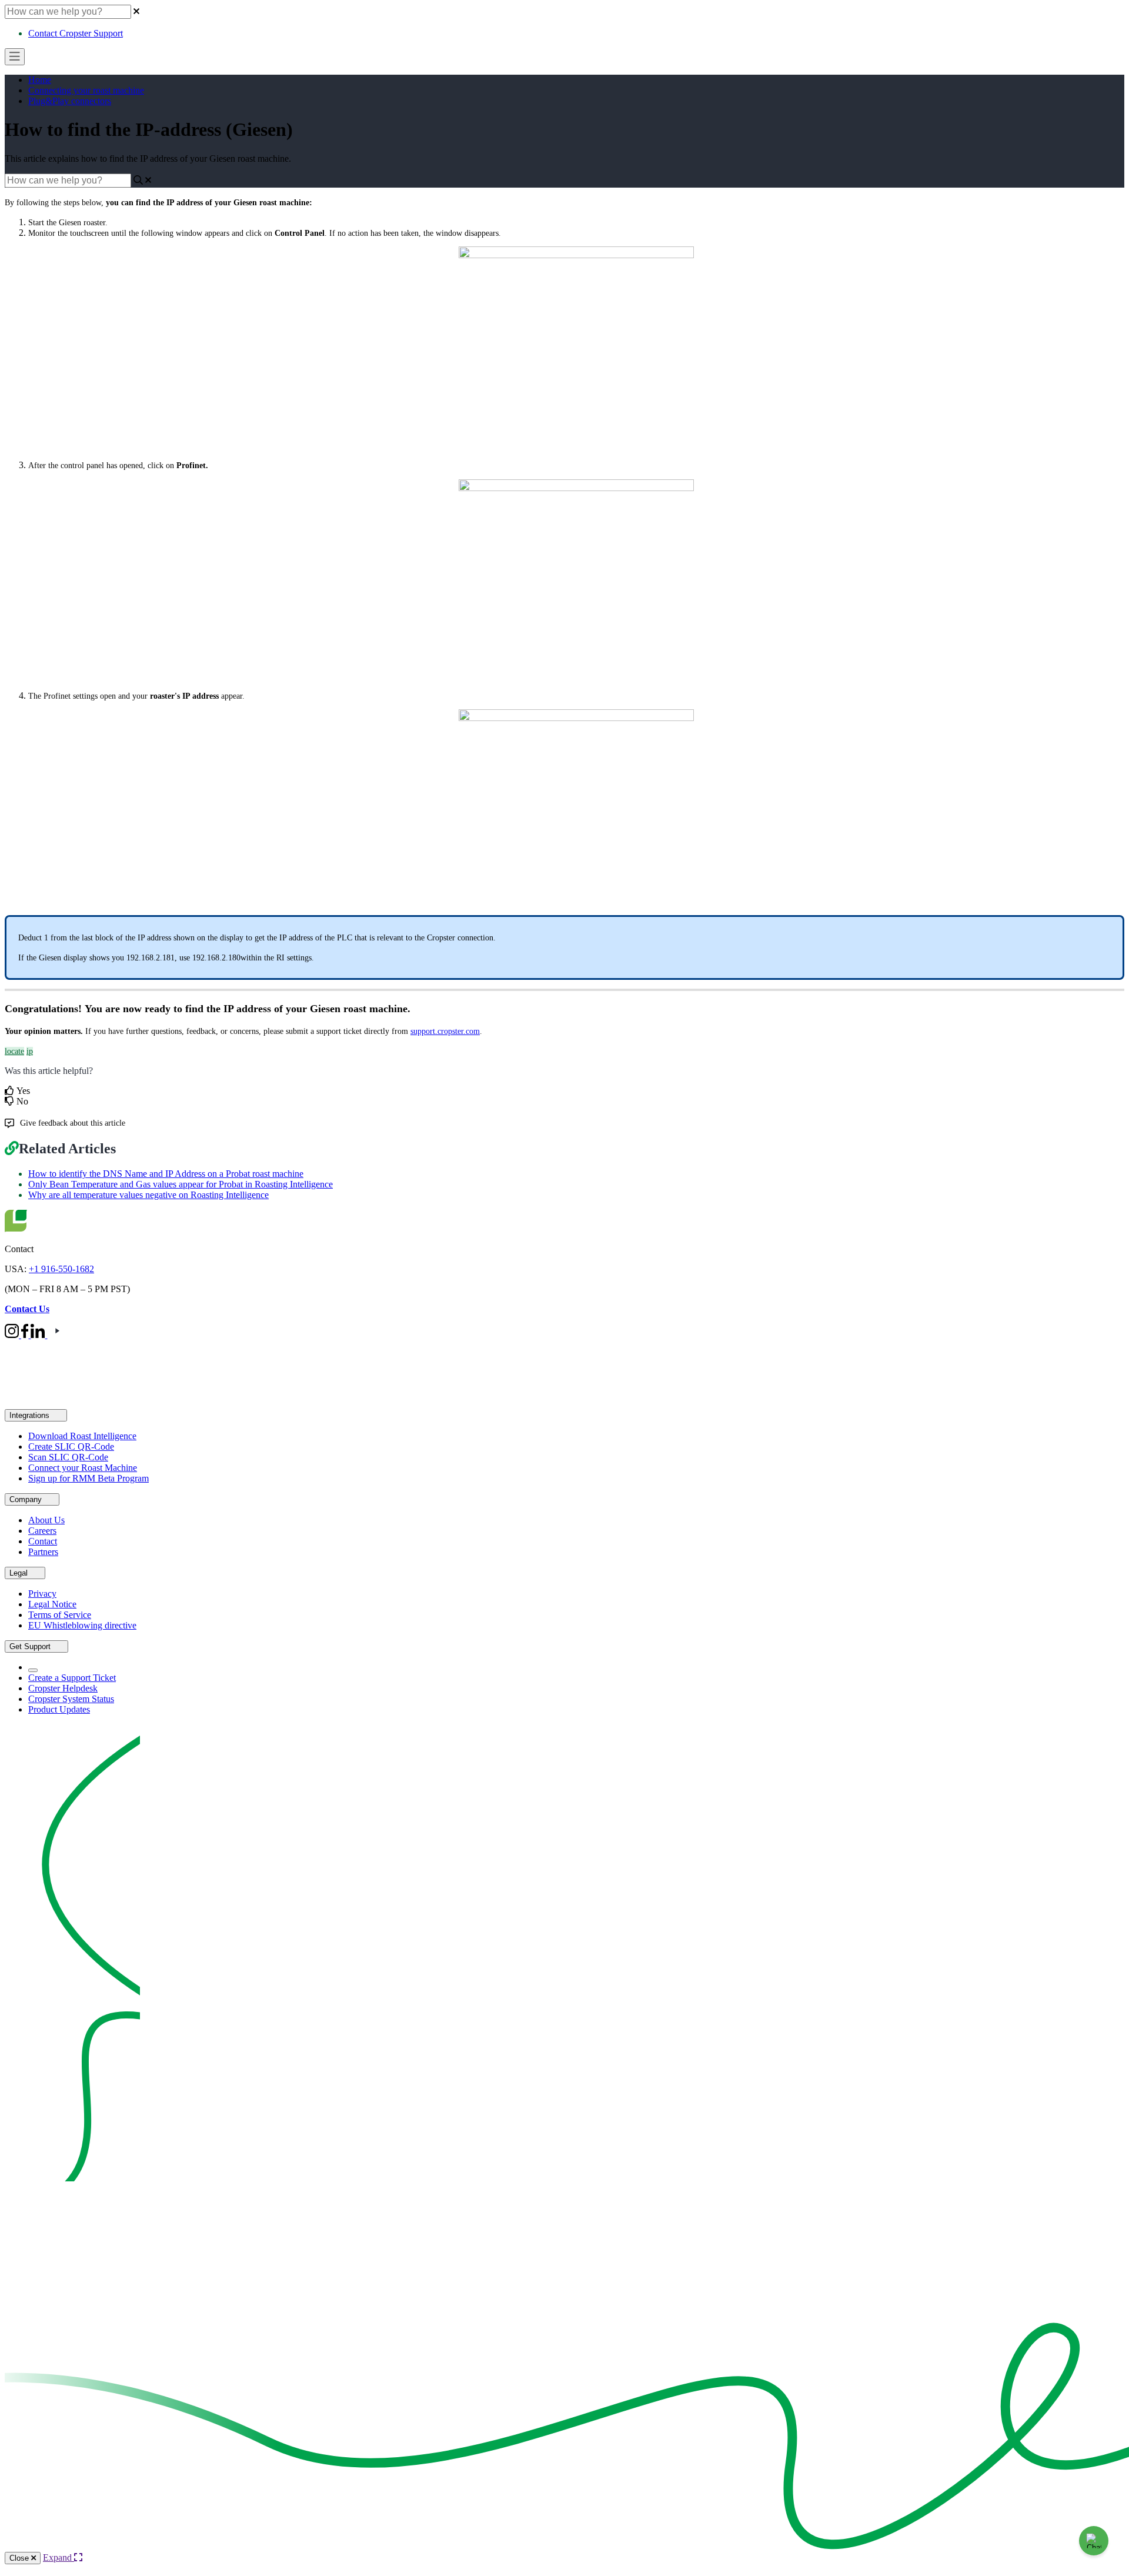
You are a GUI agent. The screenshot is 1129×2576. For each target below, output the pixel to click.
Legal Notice (52, 1604)
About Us (46, 1520)
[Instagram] (13, 1335)
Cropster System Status (71, 1699)
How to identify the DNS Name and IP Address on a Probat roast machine (166, 1174)
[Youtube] (57, 1335)
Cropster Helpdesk (63, 1688)
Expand (59, 2557)
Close (20, 2558)
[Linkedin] (39, 1335)
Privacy (42, 1594)
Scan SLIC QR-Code (68, 1457)
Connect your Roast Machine (83, 1468)
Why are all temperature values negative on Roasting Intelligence (148, 1195)
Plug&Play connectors (70, 101)
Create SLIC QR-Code (71, 1447)
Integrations (31, 1415)
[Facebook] (26, 1335)
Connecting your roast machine (86, 90)
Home (40, 80)
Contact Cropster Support (76, 33)
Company (27, 1499)
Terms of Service (60, 1615)
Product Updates (59, 1709)
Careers (42, 1531)
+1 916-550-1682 (61, 1269)
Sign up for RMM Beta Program (88, 1478)
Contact (43, 1541)
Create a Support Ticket (72, 1678)
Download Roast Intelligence (82, 1436)
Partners (43, 1552)
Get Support (31, 1646)
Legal (20, 1573)
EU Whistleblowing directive (82, 1625)
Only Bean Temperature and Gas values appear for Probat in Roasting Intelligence (181, 1184)
